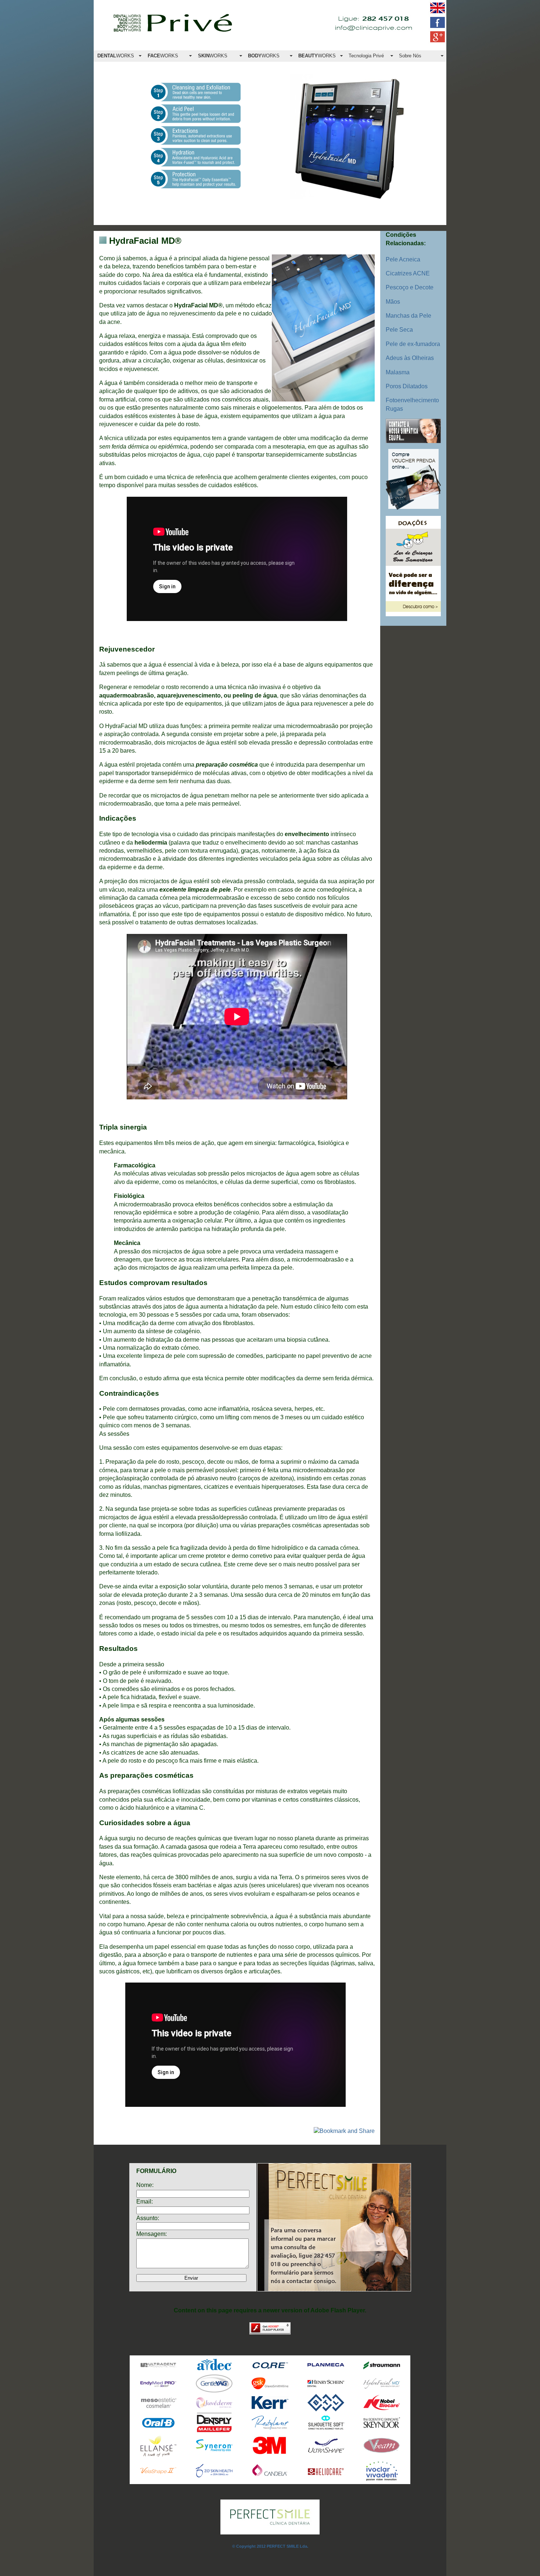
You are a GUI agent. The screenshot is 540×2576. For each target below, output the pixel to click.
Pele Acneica (403, 259)
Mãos (393, 302)
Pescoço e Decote (410, 287)
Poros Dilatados (407, 386)
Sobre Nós (410, 56)
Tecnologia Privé (366, 56)
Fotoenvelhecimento (412, 400)
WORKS (116, 56)
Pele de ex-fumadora (413, 344)
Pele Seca (399, 330)
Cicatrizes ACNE (408, 273)
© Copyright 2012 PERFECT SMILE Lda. (270, 2546)
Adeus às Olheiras (410, 358)
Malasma (398, 372)
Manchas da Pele (408, 316)
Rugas (394, 409)
